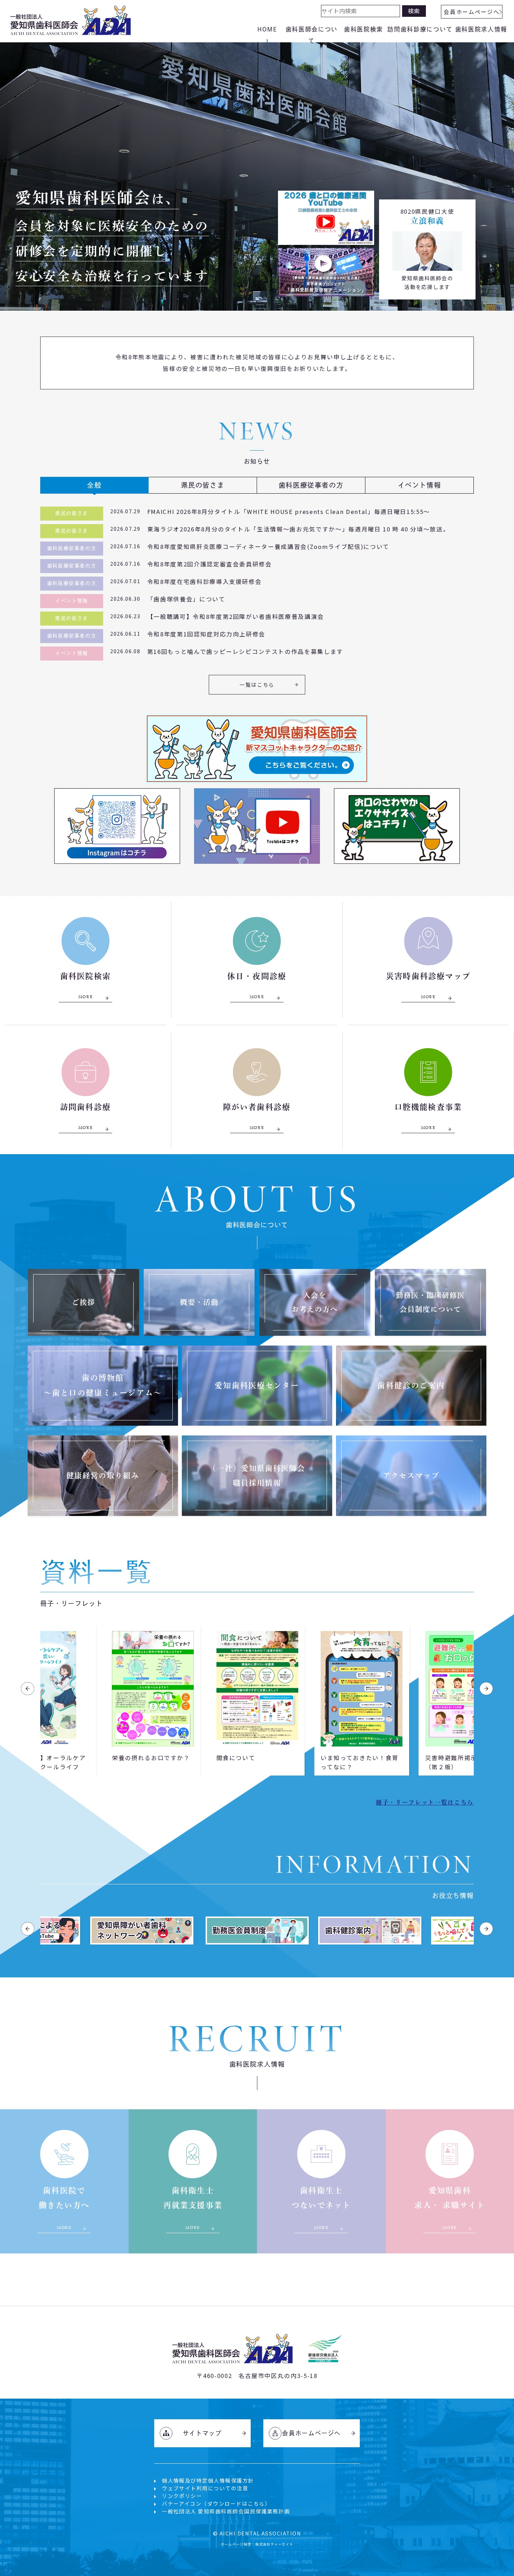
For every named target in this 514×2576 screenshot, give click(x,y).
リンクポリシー (182, 2496)
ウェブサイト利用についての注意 (205, 2488)
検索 (414, 11)
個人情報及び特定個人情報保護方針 (208, 2480)
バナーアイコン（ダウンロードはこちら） (216, 2503)
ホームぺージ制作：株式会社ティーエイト (257, 2544)
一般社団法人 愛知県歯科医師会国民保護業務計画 (226, 2511)
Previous (28, 1689)
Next (486, 1689)
